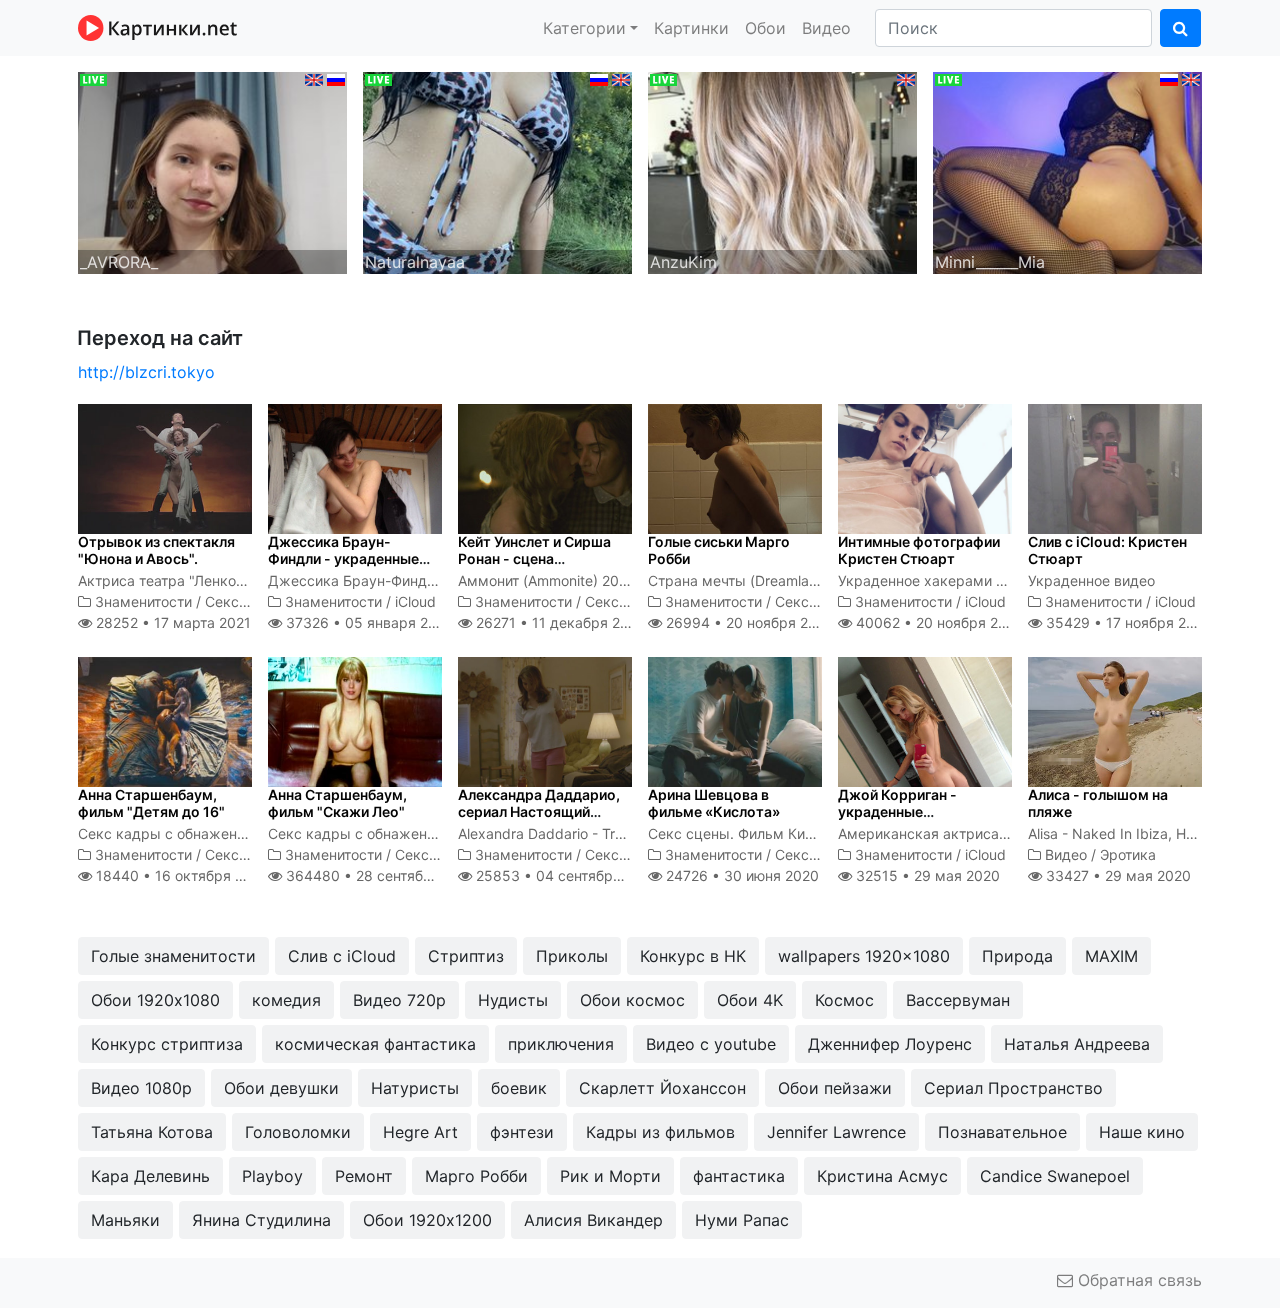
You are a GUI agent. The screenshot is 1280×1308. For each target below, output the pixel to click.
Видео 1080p (141, 1088)
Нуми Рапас (742, 1220)
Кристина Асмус (882, 1176)
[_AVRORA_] (212, 171)
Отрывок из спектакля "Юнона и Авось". (156, 550)
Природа (1017, 956)
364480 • (380, 875)
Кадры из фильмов (660, 1132)
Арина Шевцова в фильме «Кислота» (714, 803)
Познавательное (1002, 1132)
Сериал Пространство (1013, 1088)
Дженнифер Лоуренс (890, 1044)
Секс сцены (246, 601)
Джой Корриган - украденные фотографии (897, 811)
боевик (519, 1088)
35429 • (1127, 622)
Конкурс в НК (693, 956)
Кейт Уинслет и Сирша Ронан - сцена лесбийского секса (534, 558)
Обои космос (632, 1000)
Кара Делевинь (150, 1176)
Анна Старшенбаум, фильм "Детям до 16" (151, 803)
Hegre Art (420, 1132)
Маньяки (125, 1220)
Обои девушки (281, 1088)
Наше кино (1142, 1132)
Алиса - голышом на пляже (1098, 803)
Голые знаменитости (173, 956)
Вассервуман (958, 1000)
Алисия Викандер (593, 1220)
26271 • (559, 622)
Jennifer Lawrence (836, 1132)
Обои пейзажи (835, 1088)
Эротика (1128, 854)
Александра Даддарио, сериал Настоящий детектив (539, 811)
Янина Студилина (261, 1220)
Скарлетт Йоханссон (662, 1088)
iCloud (415, 601)
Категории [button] (584, 28)
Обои (765, 28)
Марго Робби (476, 1176)
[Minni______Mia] (1067, 171)
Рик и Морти (610, 1176)
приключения (561, 1044)
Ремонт (364, 1176)
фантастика (739, 1176)
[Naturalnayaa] (497, 171)
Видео (826, 28)
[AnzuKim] (782, 171)
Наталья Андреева (1077, 1044)
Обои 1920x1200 (427, 1220)
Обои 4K (750, 1000)
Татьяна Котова (152, 1132)
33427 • (1116, 875)
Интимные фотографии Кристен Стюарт (919, 550)
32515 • (926, 875)
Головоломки (298, 1132)
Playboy (272, 1176)
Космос (844, 1000)
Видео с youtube (711, 1044)
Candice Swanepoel (1055, 1176)
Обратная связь (1137, 1280)
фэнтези (522, 1132)
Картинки (691, 28)
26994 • (748, 622)
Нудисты (513, 1000)
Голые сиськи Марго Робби (719, 550)
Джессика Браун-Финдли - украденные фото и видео (343, 558)
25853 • (565, 875)
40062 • (938, 622)
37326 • (367, 622)
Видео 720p (399, 1000)
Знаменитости (143, 601)
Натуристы (415, 1088)
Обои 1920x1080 (155, 1000)
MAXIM (1111, 956)
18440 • (180, 875)
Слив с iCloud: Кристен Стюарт (1107, 550)
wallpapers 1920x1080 (864, 956)
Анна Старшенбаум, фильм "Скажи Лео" (337, 803)
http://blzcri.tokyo (146, 372)
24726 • (740, 875)
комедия (286, 1000)
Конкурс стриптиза (167, 1044)
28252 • (171, 622)
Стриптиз (466, 956)
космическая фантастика (375, 1044)
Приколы (572, 956)
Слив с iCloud (342, 956)
